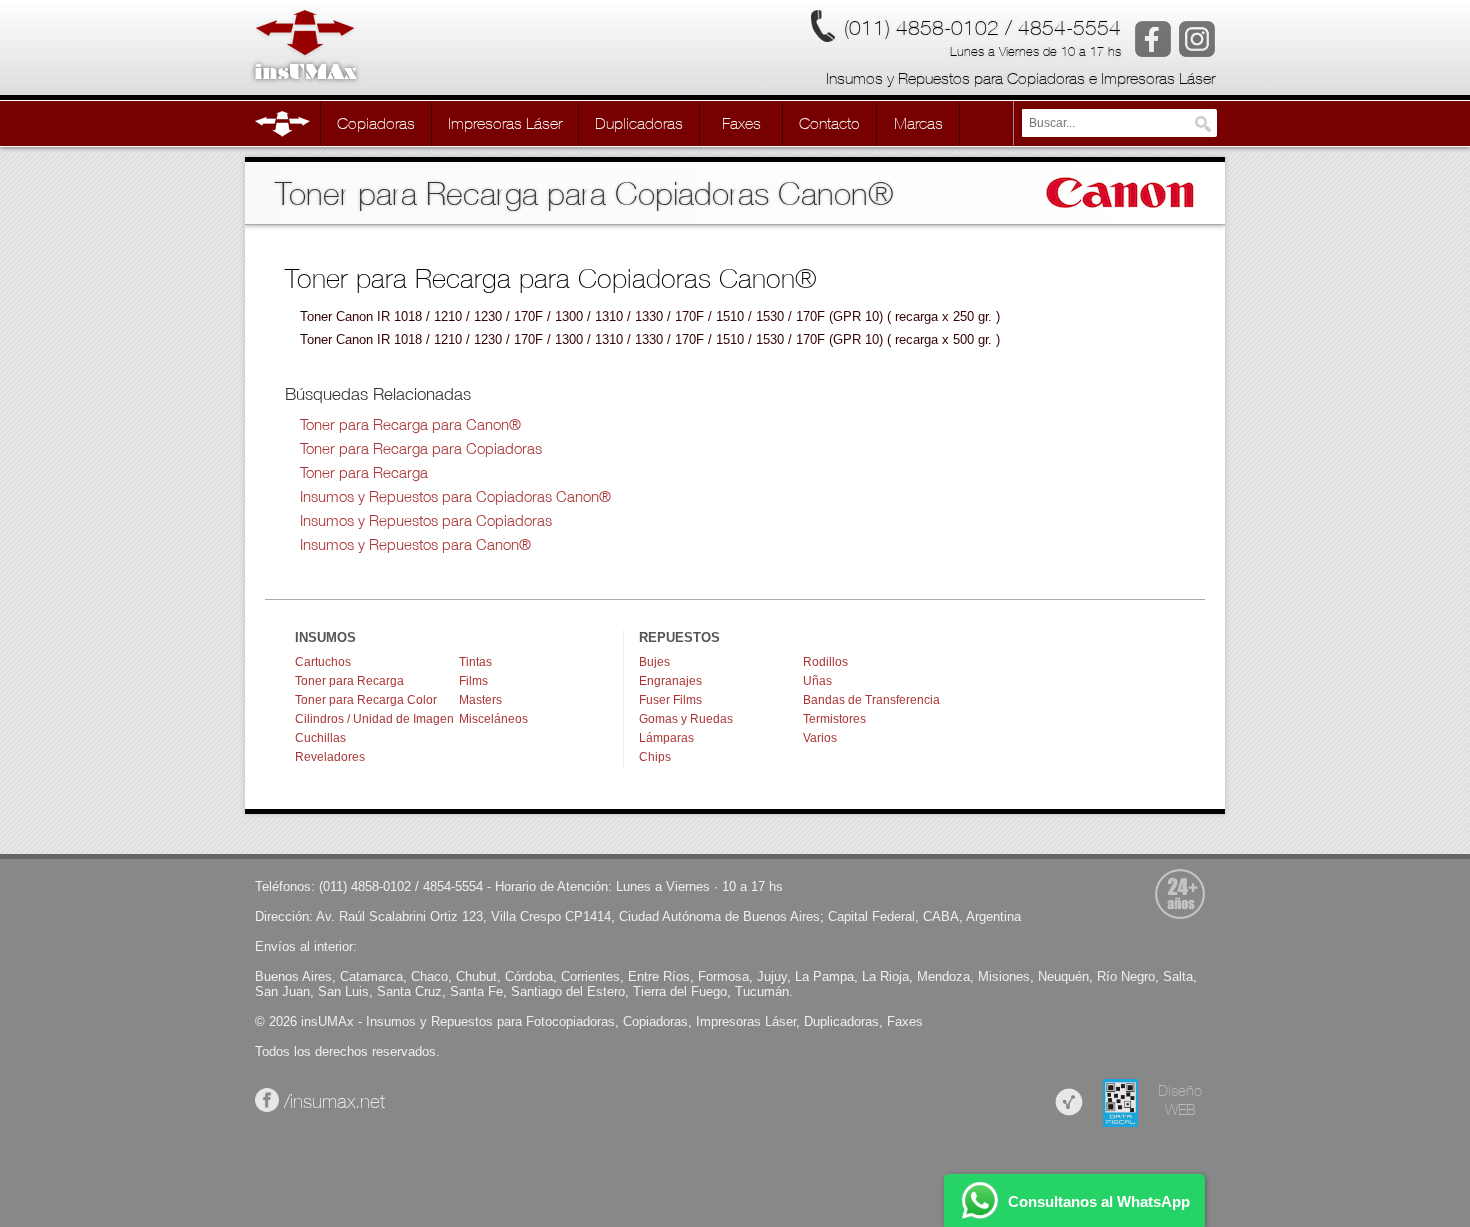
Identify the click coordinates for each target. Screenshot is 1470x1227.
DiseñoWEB (1180, 1100)
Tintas (475, 662)
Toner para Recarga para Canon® (410, 424)
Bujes (654, 662)
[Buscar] (1203, 124)
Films (473, 681)
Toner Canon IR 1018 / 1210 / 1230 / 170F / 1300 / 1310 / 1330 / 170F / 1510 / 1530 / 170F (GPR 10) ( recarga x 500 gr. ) (650, 339)
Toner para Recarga (364, 472)
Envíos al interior (304, 946)
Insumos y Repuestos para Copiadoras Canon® (455, 496)
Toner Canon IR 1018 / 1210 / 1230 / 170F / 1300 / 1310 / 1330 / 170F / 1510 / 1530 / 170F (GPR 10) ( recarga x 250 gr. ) (650, 316)
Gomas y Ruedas (686, 719)
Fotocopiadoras (570, 1021)
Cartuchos (323, 662)
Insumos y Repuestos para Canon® (415, 544)
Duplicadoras (841, 1021)
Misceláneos (493, 719)
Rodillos (825, 662)
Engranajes (670, 681)
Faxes (905, 1021)
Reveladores (330, 757)
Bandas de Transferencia (871, 700)
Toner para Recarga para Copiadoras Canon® (551, 277)
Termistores (834, 719)
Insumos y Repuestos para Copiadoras (426, 520)
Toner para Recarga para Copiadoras (421, 448)
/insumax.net (332, 1101)
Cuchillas (320, 738)
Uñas (817, 681)
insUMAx (327, 1021)
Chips (655, 757)
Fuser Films (670, 700)
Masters (480, 700)
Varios (820, 738)
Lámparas (666, 738)
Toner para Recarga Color (366, 700)
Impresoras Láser (746, 1021)
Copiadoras (655, 1021)
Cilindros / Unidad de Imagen (374, 719)
